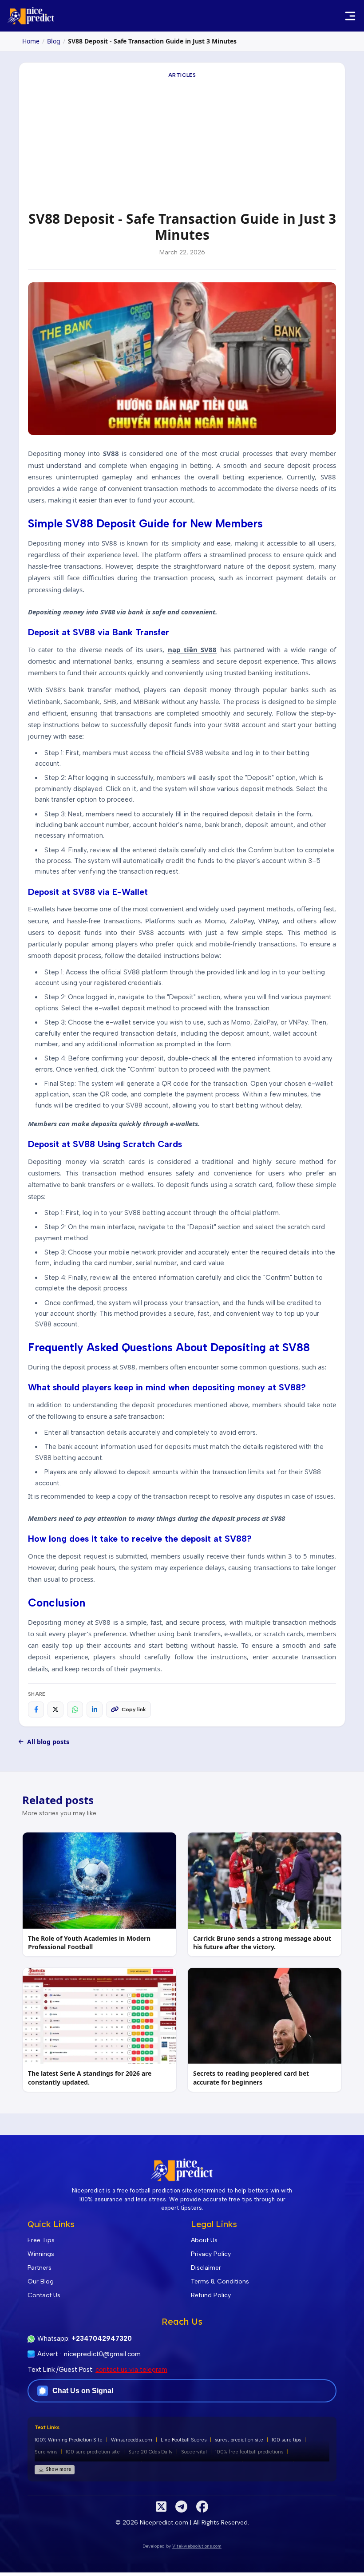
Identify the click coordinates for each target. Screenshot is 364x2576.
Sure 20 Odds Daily (150, 2452)
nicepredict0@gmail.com (102, 2354)
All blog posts (48, 1742)
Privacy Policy (211, 2254)
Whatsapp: (85, 2339)
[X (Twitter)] (161, 2507)
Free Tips (41, 2240)
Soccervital (194, 2452)
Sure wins (46, 2452)
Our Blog (41, 2281)
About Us (204, 2240)
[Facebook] (202, 2507)
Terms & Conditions (220, 2281)
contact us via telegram (131, 2370)
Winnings (41, 2254)
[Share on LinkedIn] (95, 1709)
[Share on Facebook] (36, 1709)
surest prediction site (239, 2440)
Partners (40, 2268)
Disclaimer (206, 2268)
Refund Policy (211, 2295)
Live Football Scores (184, 2440)
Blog (54, 41)
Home (31, 41)
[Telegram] (181, 2507)
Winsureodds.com (132, 2440)
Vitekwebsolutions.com (197, 2546)
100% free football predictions (249, 2452)
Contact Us (44, 2295)
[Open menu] (350, 16)
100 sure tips (286, 2440)
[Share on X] (55, 1709)
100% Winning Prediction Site (69, 2440)
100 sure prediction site (93, 2452)
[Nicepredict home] (31, 16)
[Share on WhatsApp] (75, 1709)
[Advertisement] (182, 144)
